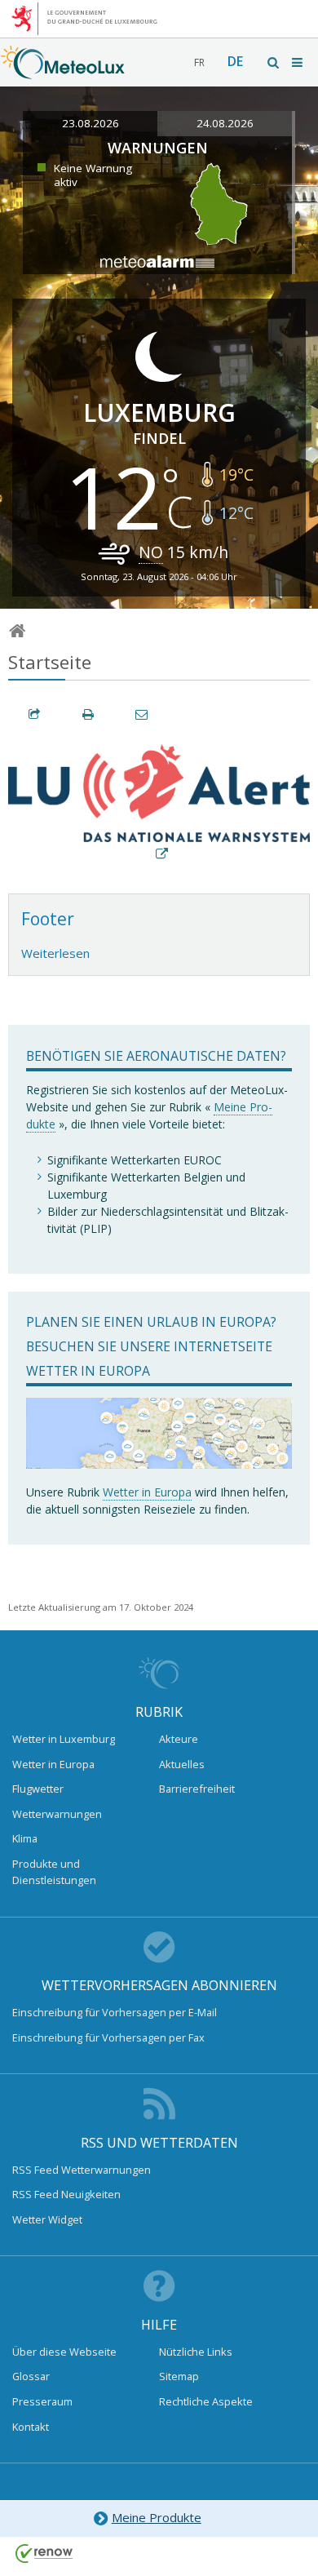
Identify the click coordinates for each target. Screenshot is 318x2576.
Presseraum (42, 2401)
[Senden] (143, 714)
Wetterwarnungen (57, 1814)
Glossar (31, 2376)
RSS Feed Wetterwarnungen (82, 2170)
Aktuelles (182, 1764)
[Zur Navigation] (298, 62)
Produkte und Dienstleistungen (54, 1872)
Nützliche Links (196, 2352)
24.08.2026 (225, 123)
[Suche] (274, 62)
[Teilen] (35, 714)
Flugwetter (38, 1789)
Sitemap (179, 2376)
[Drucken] (89, 714)
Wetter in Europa (147, 1492)
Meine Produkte (157, 2517)
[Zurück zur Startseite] (63, 71)
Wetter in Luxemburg (64, 1739)
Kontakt (31, 2427)
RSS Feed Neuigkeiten (66, 2194)
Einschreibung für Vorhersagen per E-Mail (115, 2012)
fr (199, 62)
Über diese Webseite (64, 2352)
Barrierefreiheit (197, 1789)
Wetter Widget (47, 2219)
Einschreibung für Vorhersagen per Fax (108, 2037)
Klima (25, 1838)
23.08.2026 (91, 123)
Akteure (179, 1739)
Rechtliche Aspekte (206, 2401)
